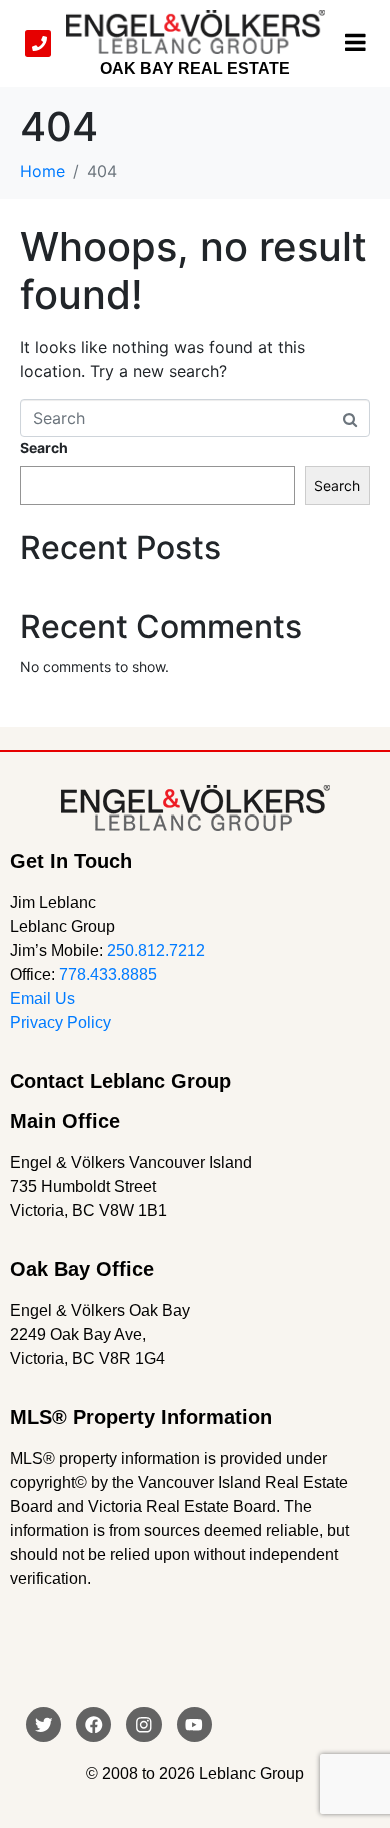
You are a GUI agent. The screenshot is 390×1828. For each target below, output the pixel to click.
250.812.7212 (156, 950)
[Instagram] (143, 1724)
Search (44, 447)
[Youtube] (194, 1724)
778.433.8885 (108, 974)
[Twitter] (43, 1724)
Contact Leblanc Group (120, 1081)
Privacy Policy (60, 1022)
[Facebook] (93, 1724)
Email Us (42, 998)
